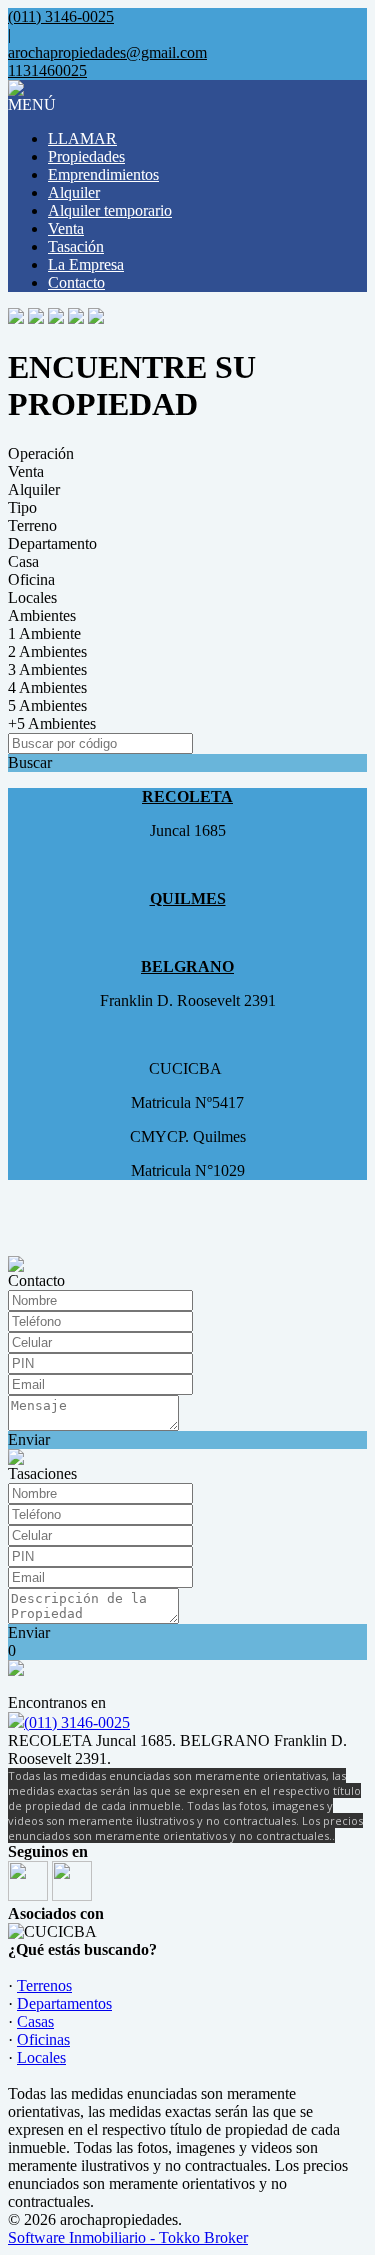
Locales (32, 597)
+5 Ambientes (52, 723)
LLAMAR (82, 138)
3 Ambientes (47, 669)
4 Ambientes (47, 687)
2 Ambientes (47, 651)
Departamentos (64, 2003)
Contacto (76, 282)
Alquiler (74, 192)
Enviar (29, 1439)
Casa (23, 561)
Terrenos (44, 1985)
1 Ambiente (44, 633)
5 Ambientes (47, 705)
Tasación (76, 246)
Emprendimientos (103, 174)
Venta (66, 228)
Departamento (52, 543)
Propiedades (86, 156)
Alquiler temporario (110, 210)
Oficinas (43, 2039)
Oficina (31, 579)
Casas (35, 2021)
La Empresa (86, 264)
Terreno (32, 525)
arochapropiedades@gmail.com (107, 52)
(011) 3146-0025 (77, 1722)
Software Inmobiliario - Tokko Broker (128, 2237)
